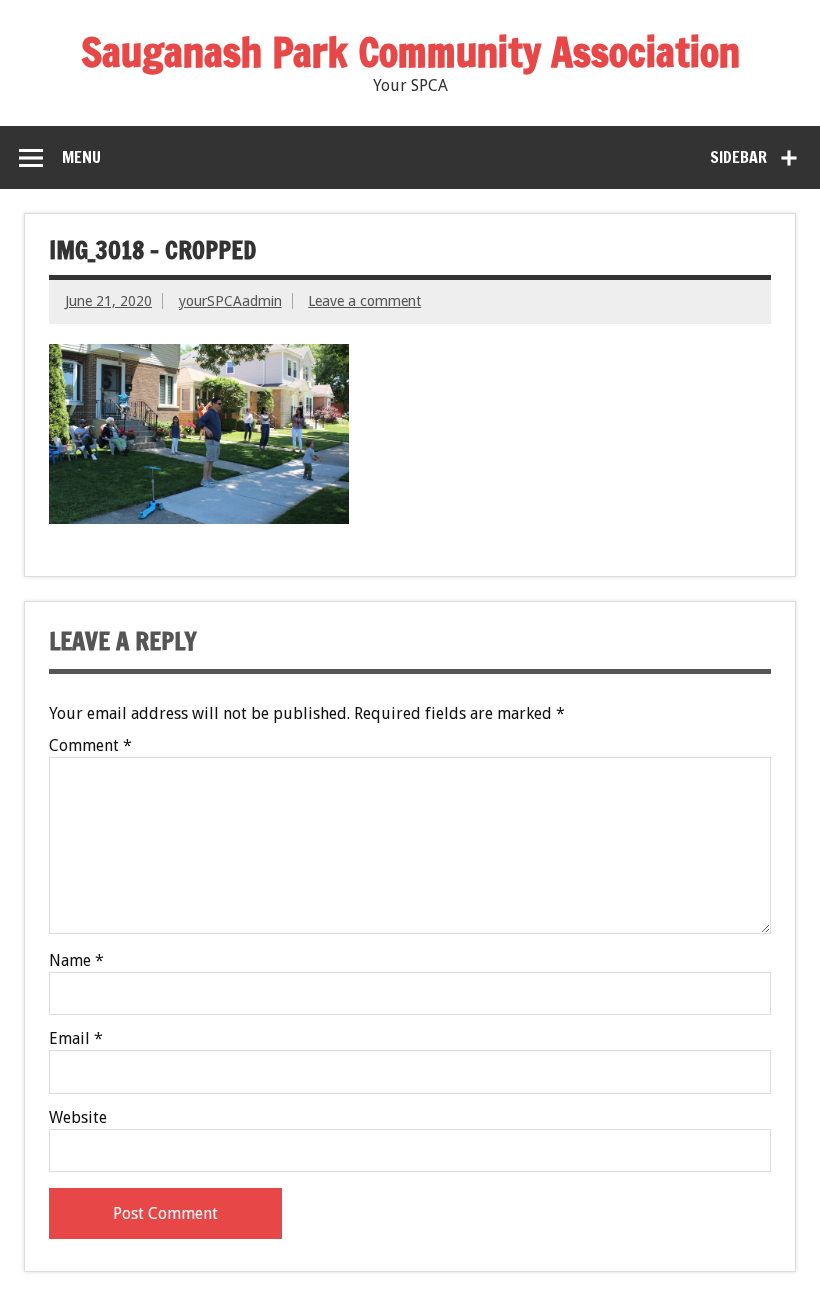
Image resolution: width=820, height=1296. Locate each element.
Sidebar (738, 157)
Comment (90, 746)
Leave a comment (364, 301)
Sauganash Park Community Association (410, 51)
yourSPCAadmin (230, 301)
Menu (81, 157)
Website (78, 1118)
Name (76, 961)
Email (76, 1039)
